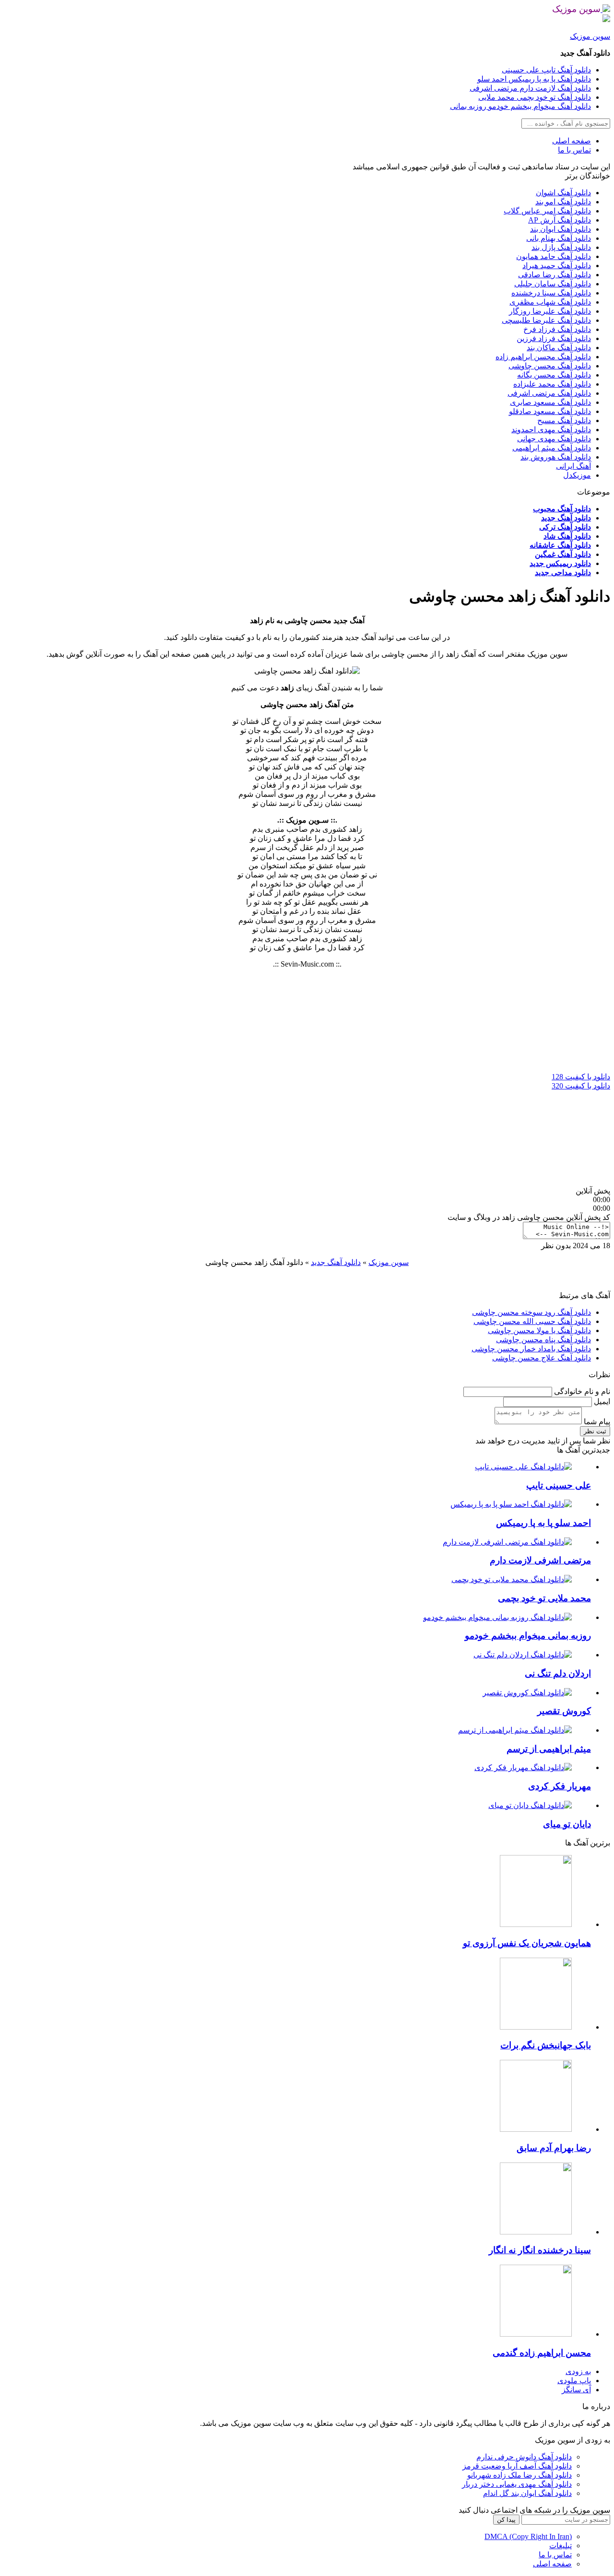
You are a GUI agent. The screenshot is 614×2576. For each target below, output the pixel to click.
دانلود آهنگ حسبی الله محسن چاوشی (532, 1321)
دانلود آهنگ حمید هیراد (557, 266)
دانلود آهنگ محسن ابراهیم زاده (543, 357)
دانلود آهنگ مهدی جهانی (554, 439)
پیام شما (596, 1422)
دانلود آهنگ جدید (566, 518)
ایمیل (601, 1401)
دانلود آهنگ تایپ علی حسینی (546, 70)
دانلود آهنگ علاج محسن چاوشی (542, 1358)
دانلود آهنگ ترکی (565, 527)
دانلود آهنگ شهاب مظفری (550, 302)
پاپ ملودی (574, 2381)
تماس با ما (574, 150)
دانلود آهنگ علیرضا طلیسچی (546, 320)
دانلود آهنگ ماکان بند (559, 348)
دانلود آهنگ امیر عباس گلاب (547, 211)
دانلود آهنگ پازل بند (561, 247)
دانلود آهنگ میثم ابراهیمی (552, 448)
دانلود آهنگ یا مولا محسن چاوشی (539, 1330)
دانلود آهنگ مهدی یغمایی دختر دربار (517, 2484)
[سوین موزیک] (605, 9)
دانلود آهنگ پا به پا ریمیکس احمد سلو (534, 79)
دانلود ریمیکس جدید (560, 563)
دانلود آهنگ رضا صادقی (555, 275)
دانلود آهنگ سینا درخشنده (551, 293)
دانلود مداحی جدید (563, 573)
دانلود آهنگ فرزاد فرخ (557, 329)
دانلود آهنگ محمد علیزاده (552, 384)
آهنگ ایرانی (573, 466)
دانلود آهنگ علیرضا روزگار (550, 311)
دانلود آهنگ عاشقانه (560, 545)
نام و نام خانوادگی (581, 1391)
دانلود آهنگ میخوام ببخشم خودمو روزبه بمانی (520, 106)
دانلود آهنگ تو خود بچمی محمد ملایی (535, 97)
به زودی (578, 2371)
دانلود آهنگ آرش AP (560, 220)
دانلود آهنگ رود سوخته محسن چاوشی (531, 1312)
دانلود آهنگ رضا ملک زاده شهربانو (520, 2475)
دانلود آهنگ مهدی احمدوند (551, 430)
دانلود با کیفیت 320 (581, 1086)
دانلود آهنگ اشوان (563, 193)
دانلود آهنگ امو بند (563, 202)
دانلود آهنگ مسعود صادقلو (550, 411)
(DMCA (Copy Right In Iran (528, 2536)
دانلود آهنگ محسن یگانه (554, 375)
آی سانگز (576, 2390)
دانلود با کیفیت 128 (581, 1077)
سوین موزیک (590, 36)
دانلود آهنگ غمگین (563, 554)
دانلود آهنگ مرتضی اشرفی (549, 393)
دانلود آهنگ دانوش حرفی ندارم (524, 2457)
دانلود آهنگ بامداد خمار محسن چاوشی (531, 1349)
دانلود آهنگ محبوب (562, 509)
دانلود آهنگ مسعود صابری (550, 402)
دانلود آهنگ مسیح (564, 420)
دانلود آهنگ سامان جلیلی (553, 284)
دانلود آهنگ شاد (567, 536)
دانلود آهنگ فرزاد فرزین (554, 338)
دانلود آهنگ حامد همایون (554, 256)
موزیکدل (577, 475)
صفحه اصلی (572, 141)
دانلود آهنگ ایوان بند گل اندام (527, 2493)
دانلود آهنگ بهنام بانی (559, 238)
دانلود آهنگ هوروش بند (556, 457)
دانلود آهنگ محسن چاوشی (550, 366)
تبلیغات (561, 2546)
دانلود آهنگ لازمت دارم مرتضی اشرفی (530, 88)
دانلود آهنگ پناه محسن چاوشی (543, 1340)
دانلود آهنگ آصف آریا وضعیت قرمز (517, 2466)
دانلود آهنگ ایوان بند (561, 229)
